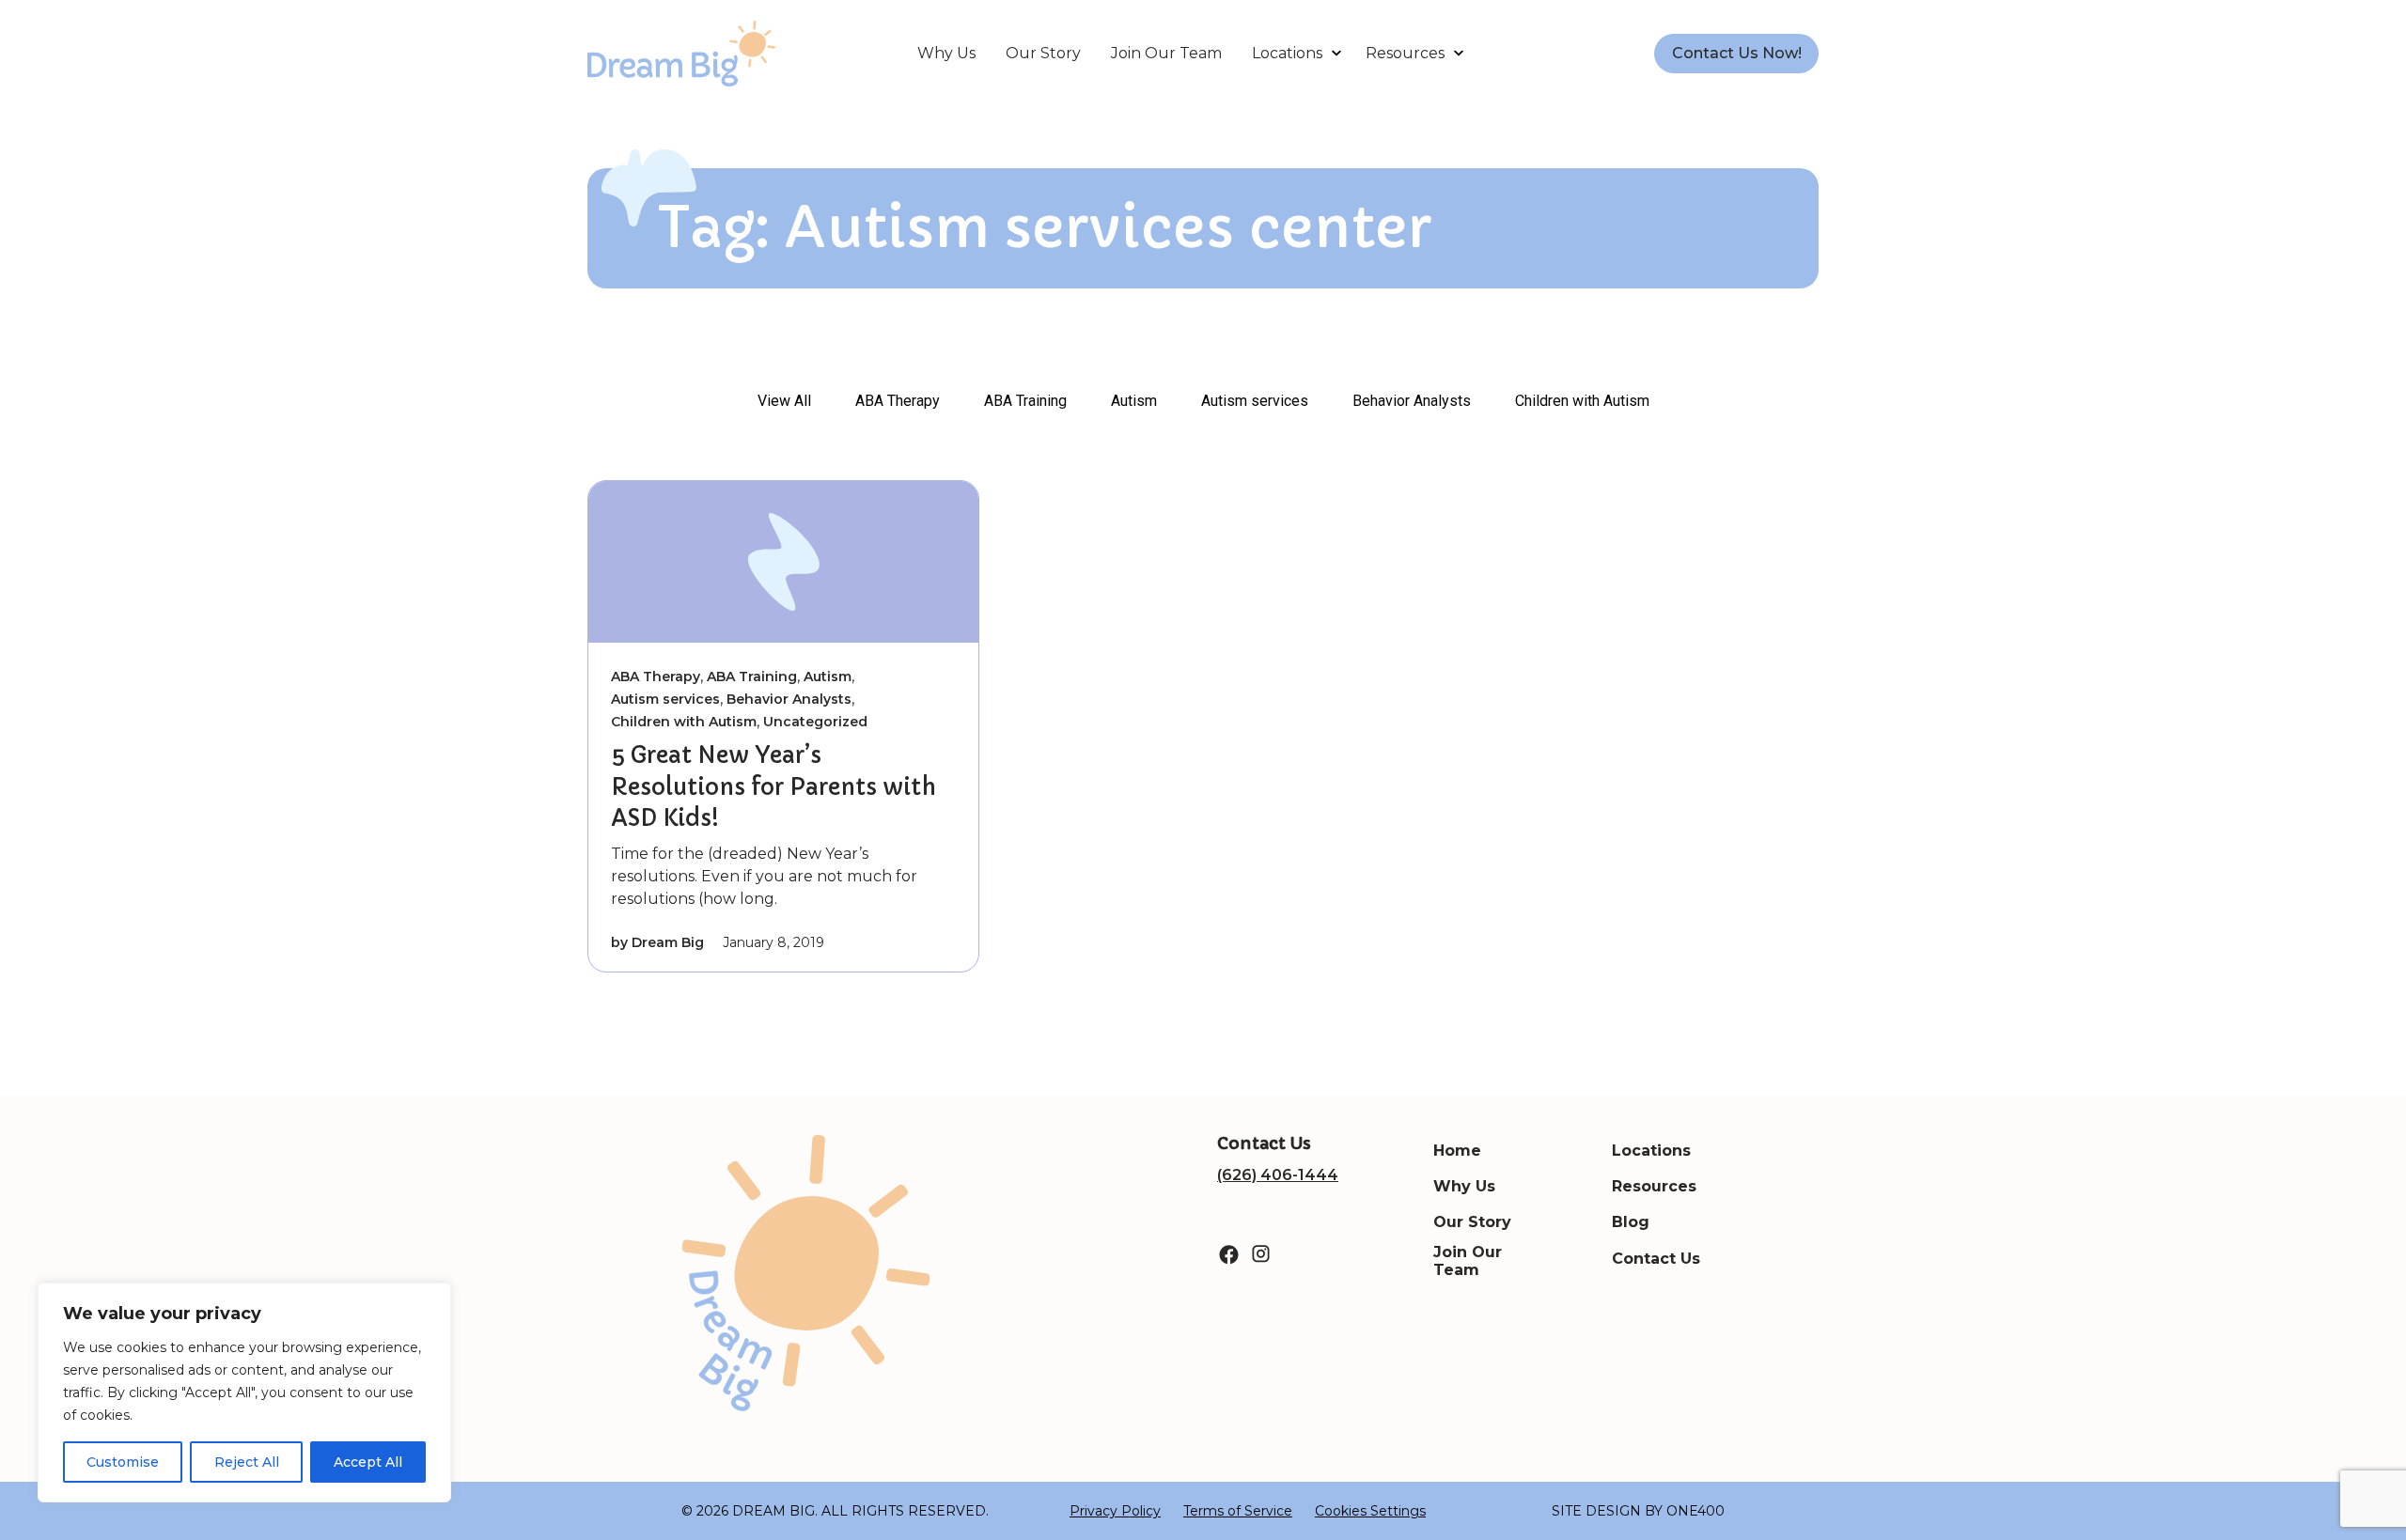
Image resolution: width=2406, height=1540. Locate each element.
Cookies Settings (1370, 1511)
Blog (1631, 1222)
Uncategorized (815, 722)
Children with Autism (1582, 401)
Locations (1287, 53)
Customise (123, 1462)
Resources (1405, 53)
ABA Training (1025, 401)
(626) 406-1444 (1278, 1175)
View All (784, 401)
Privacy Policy (1115, 1511)
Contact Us (1656, 1259)
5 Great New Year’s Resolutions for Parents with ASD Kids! (773, 787)
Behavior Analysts (1412, 401)
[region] (244, 1392)
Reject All (247, 1462)
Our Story (1043, 53)
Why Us (946, 53)
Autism (1134, 401)
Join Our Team (1166, 53)
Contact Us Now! (1737, 53)
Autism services (1255, 401)
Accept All (368, 1462)
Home (1457, 1151)
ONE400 (1695, 1511)
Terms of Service (1238, 1511)
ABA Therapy (898, 401)
